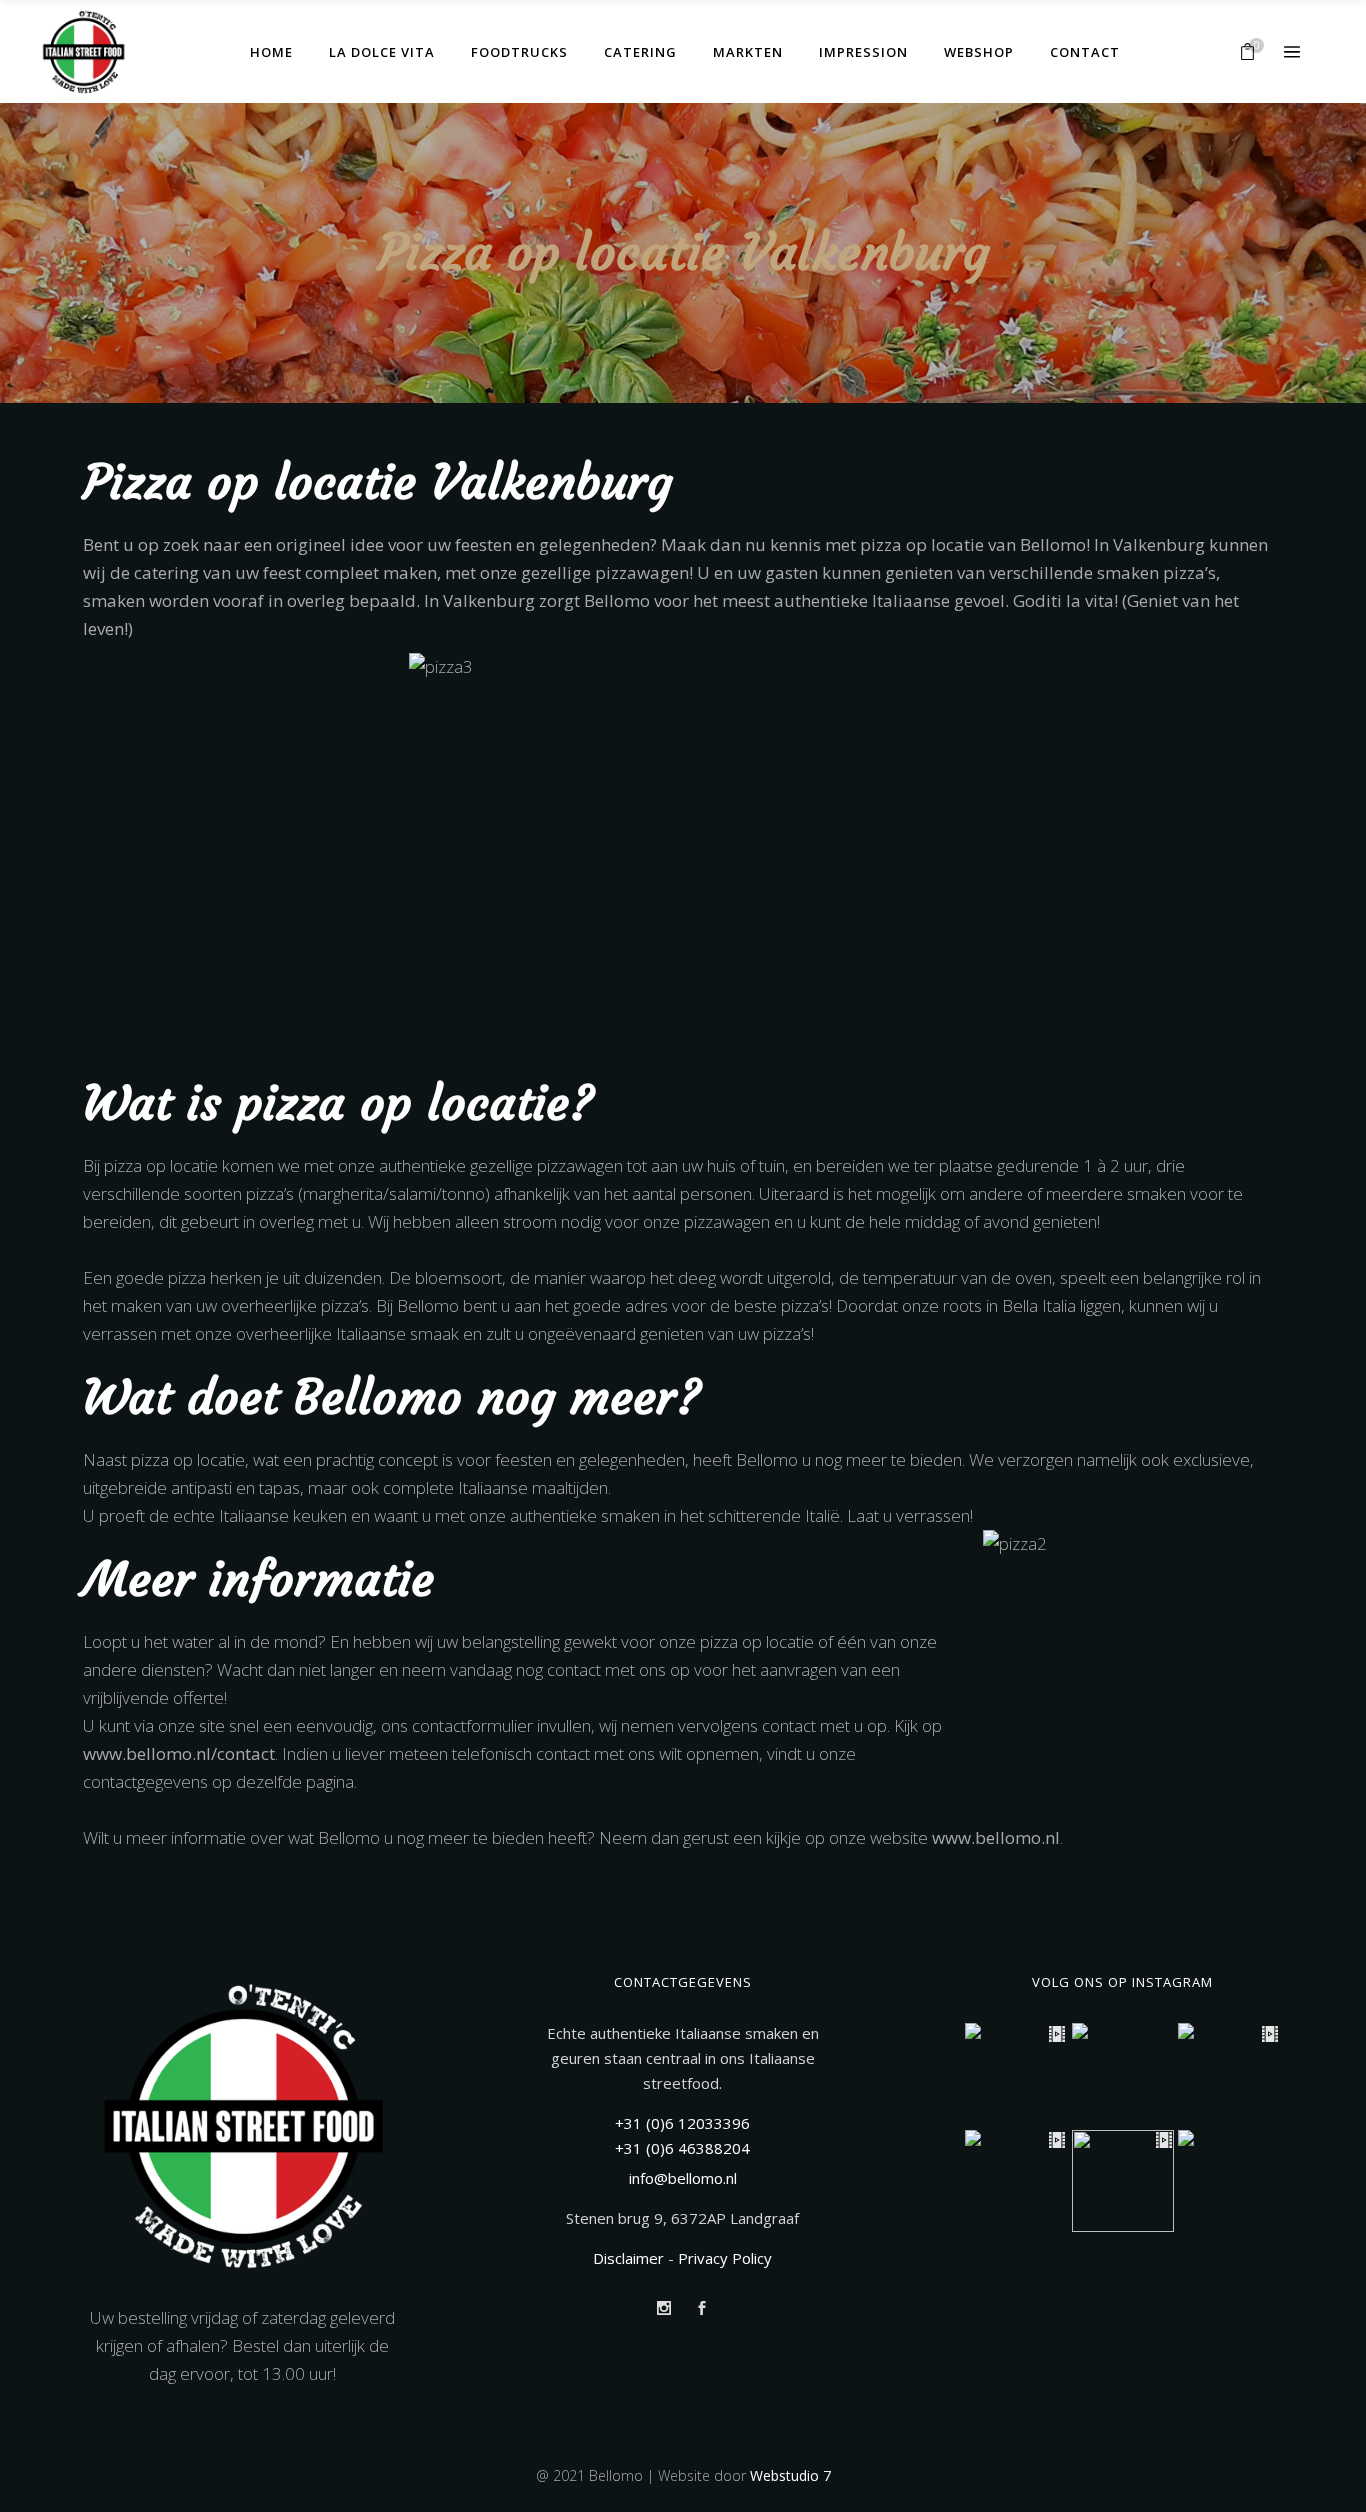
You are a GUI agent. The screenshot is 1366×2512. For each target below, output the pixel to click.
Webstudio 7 (790, 2475)
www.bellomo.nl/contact (179, 1753)
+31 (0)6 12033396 (682, 2123)
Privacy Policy (725, 2258)
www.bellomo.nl (996, 1837)
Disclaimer (628, 2258)
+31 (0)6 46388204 (682, 2148)
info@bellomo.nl (683, 2178)
